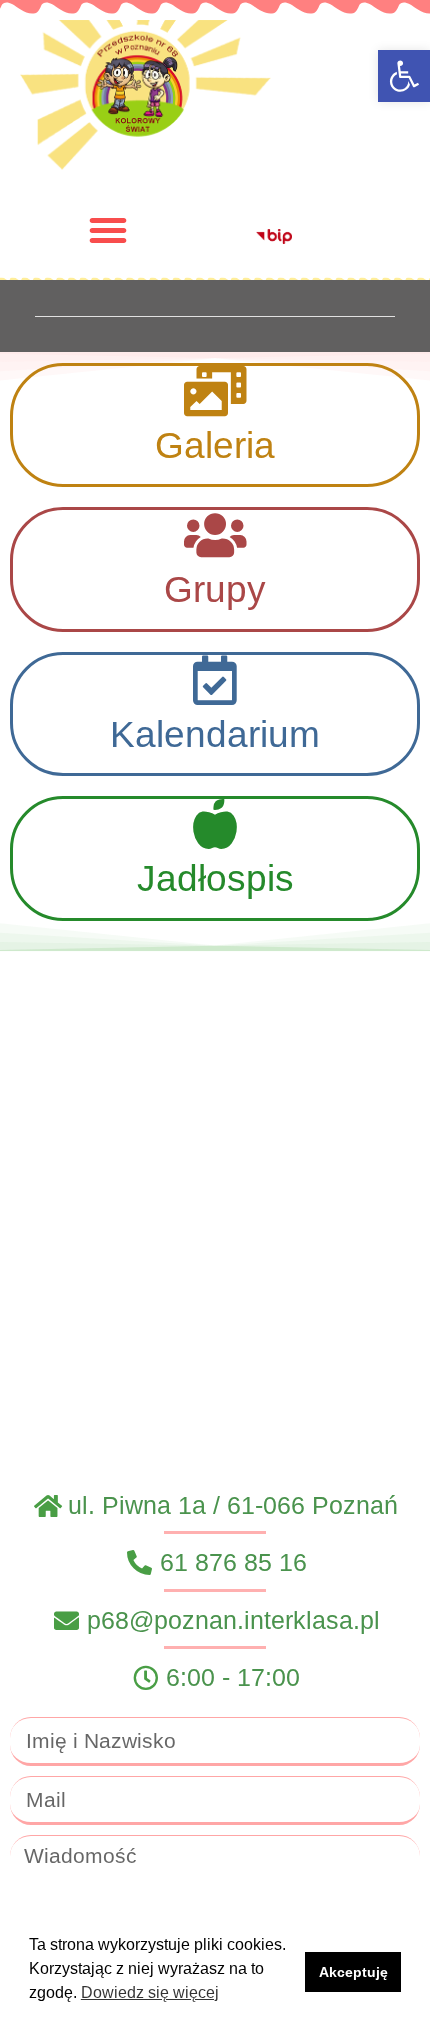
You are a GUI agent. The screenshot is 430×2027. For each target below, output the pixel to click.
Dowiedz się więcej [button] (150, 1992)
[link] (404, 76)
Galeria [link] (215, 445)
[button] (108, 230)
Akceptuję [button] (353, 1972)
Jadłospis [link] (215, 878)
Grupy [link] (215, 589)
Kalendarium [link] (215, 734)
